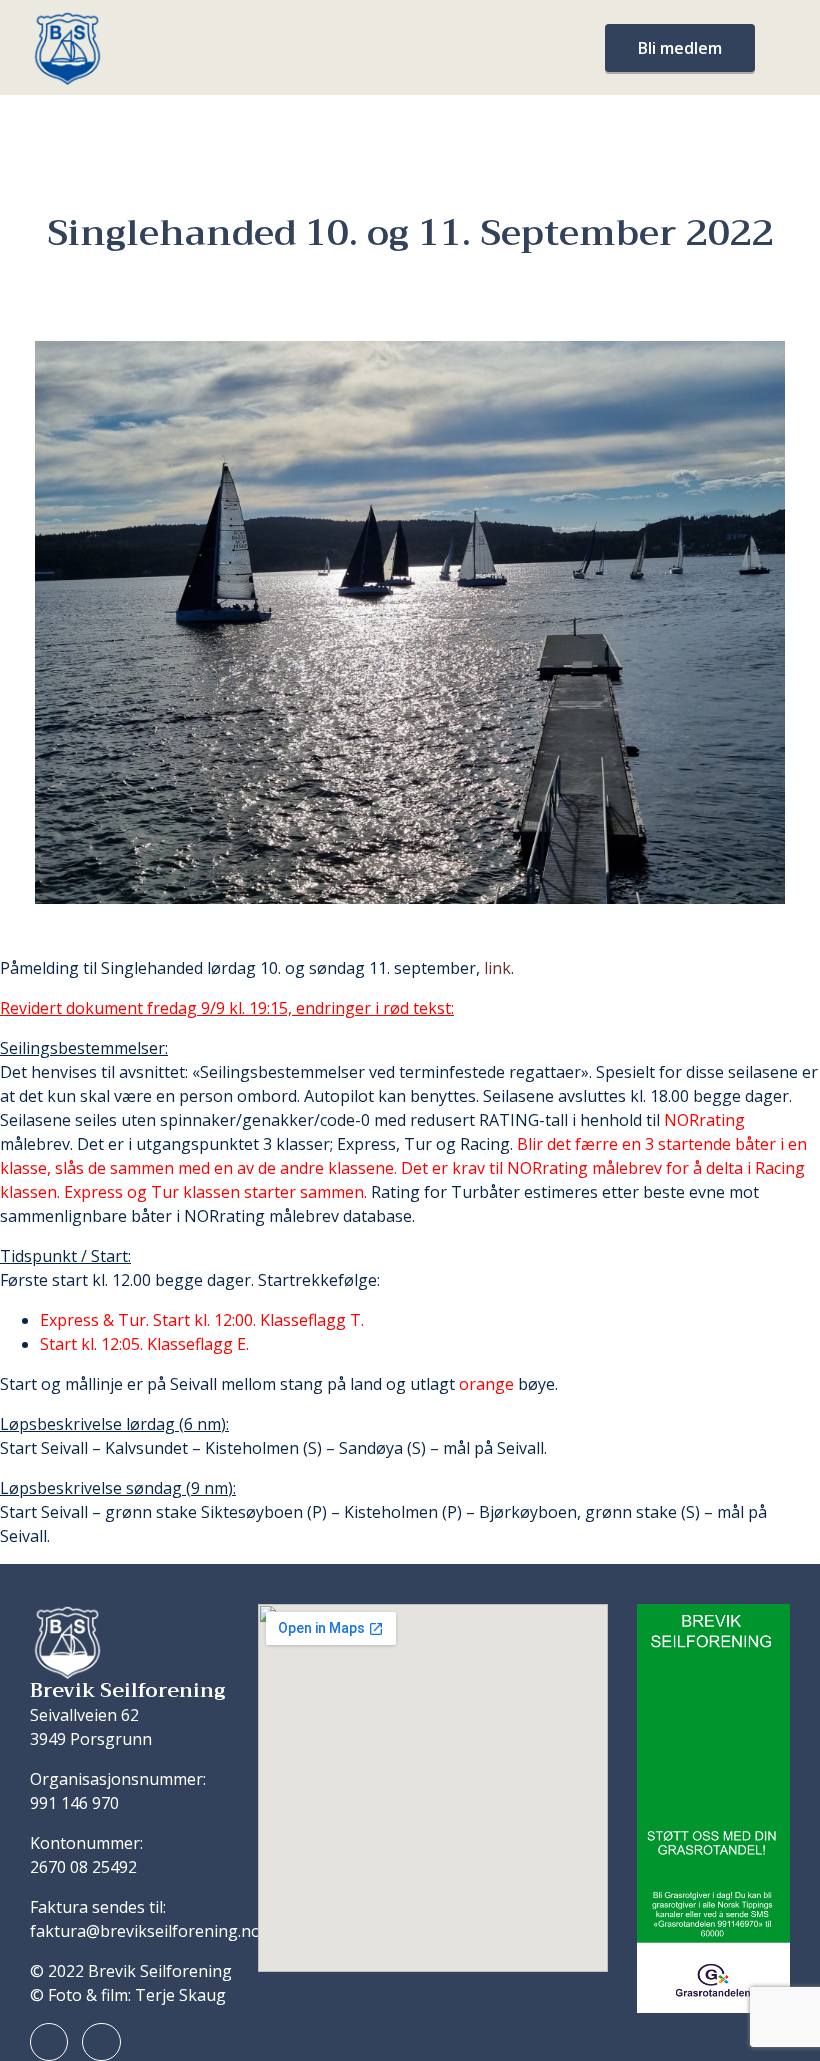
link (497, 968)
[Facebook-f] (49, 2042)
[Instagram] (101, 2042)
